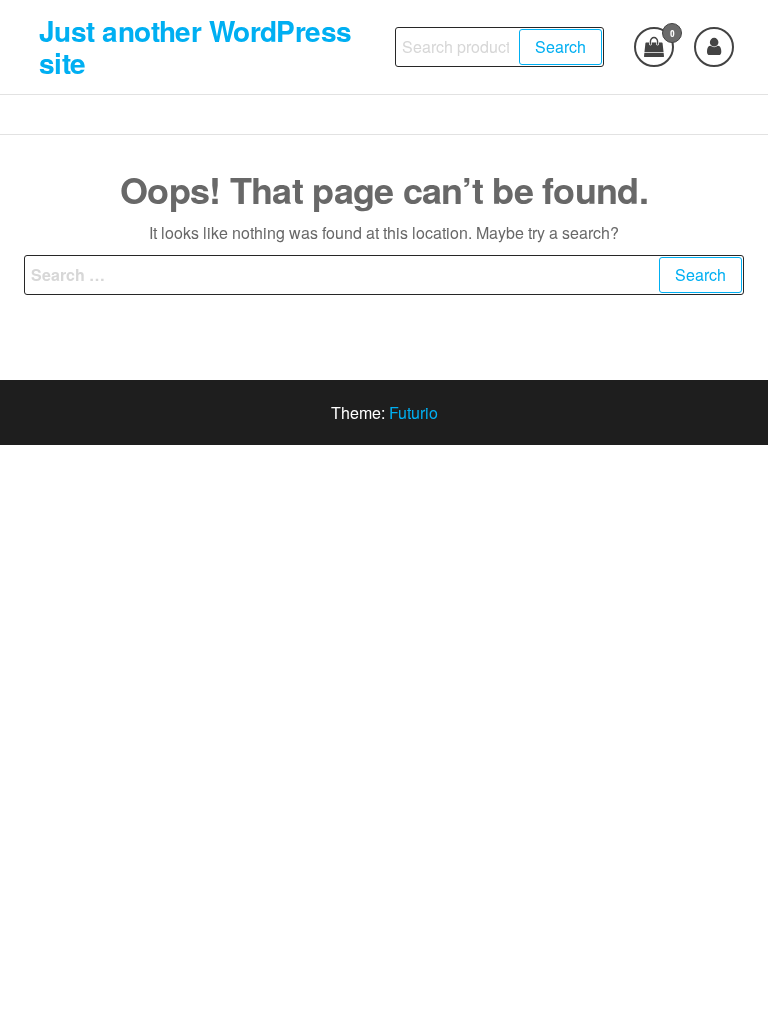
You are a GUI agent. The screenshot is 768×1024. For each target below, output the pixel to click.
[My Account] (714, 47)
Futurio (413, 412)
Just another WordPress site (195, 46)
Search (560, 46)
